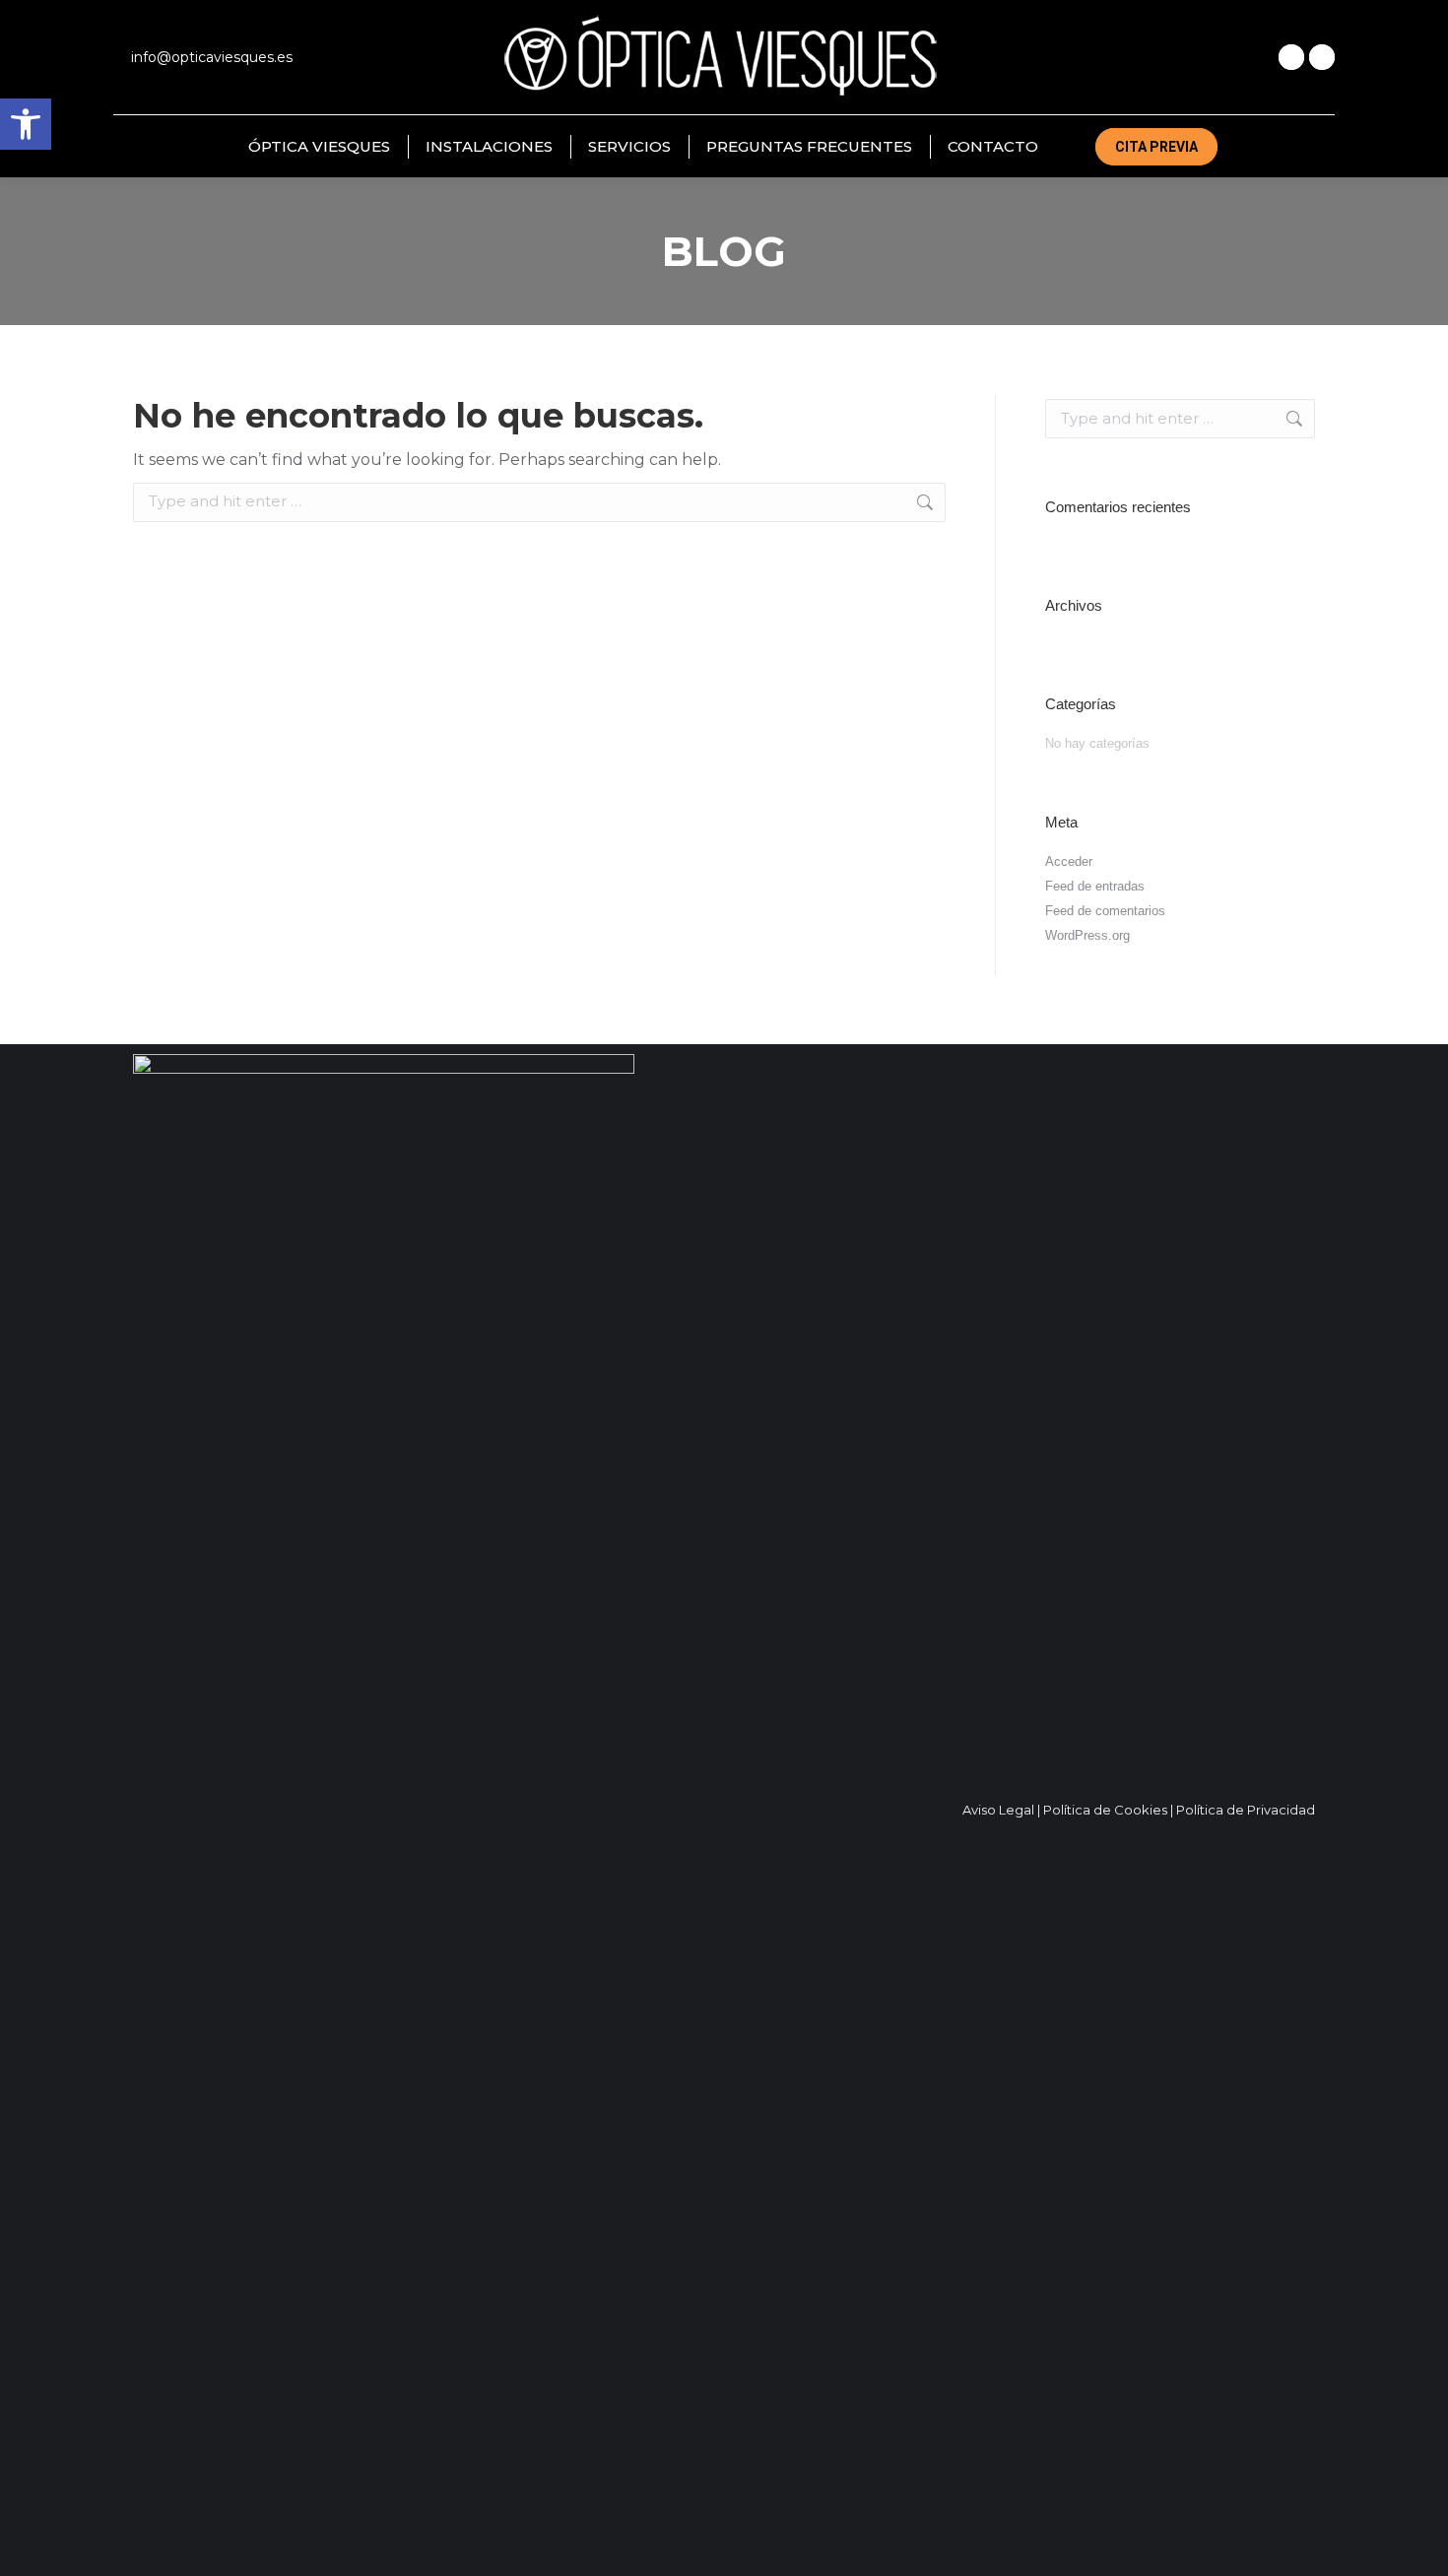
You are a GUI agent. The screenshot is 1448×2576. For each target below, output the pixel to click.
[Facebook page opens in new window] (1291, 57)
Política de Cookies (1105, 1810)
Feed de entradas (1095, 886)
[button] (26, 124)
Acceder (1069, 861)
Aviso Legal (998, 1810)
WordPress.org (1087, 935)
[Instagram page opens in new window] (1322, 57)
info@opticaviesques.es (212, 57)
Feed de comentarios (1105, 911)
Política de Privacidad (1246, 1810)
